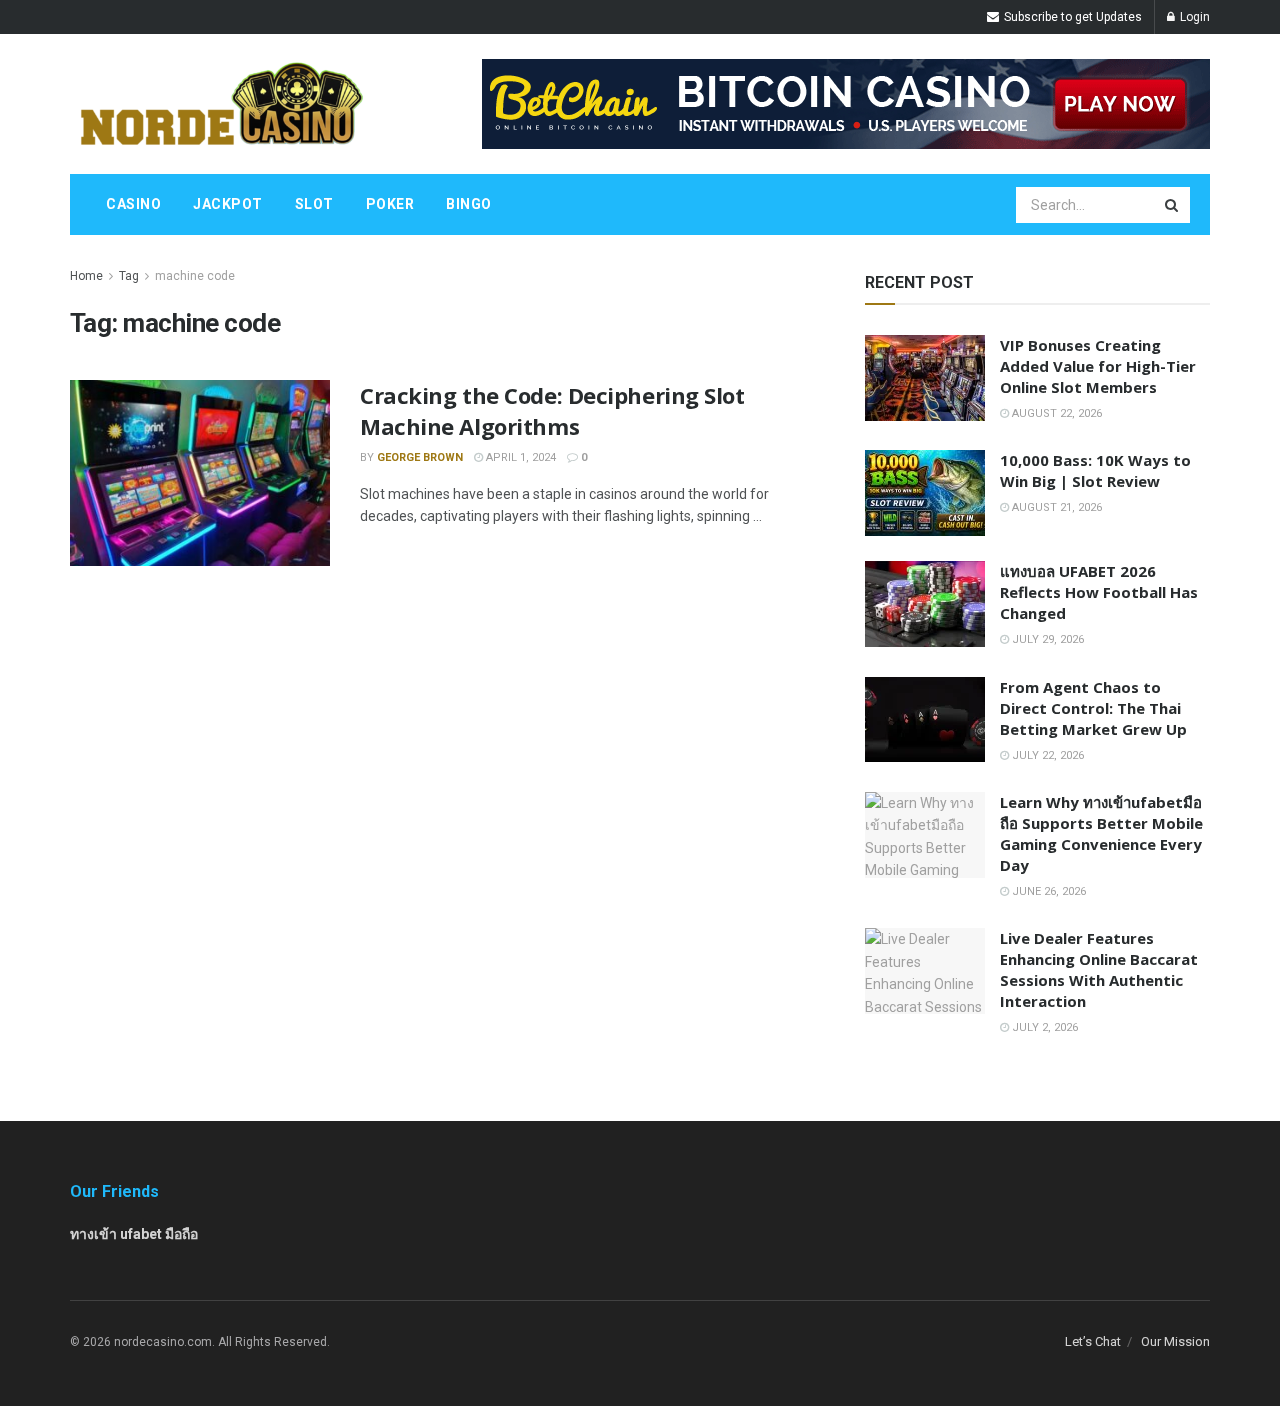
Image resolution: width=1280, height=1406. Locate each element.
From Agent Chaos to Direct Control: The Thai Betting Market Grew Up (1093, 708)
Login (1193, 17)
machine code (195, 276)
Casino (133, 204)
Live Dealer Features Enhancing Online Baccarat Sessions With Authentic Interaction (1099, 969)
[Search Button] (1173, 205)
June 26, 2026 (1047, 891)
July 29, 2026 (1046, 639)
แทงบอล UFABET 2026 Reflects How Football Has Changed (1099, 592)
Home (86, 276)
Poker (390, 204)
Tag (129, 276)
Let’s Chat (1093, 1341)
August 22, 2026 (1055, 413)
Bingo (469, 204)
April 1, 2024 (519, 457)
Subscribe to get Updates (1071, 17)
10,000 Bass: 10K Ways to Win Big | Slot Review (1095, 470)
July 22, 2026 (1046, 755)
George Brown (420, 457)
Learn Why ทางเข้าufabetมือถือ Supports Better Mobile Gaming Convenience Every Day (1101, 833)
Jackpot (228, 204)
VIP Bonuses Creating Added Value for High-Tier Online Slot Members (1098, 366)
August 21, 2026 (1055, 507)
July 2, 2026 (1043, 1027)
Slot (314, 204)
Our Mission (1175, 1341)
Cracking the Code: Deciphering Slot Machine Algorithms (552, 410)
